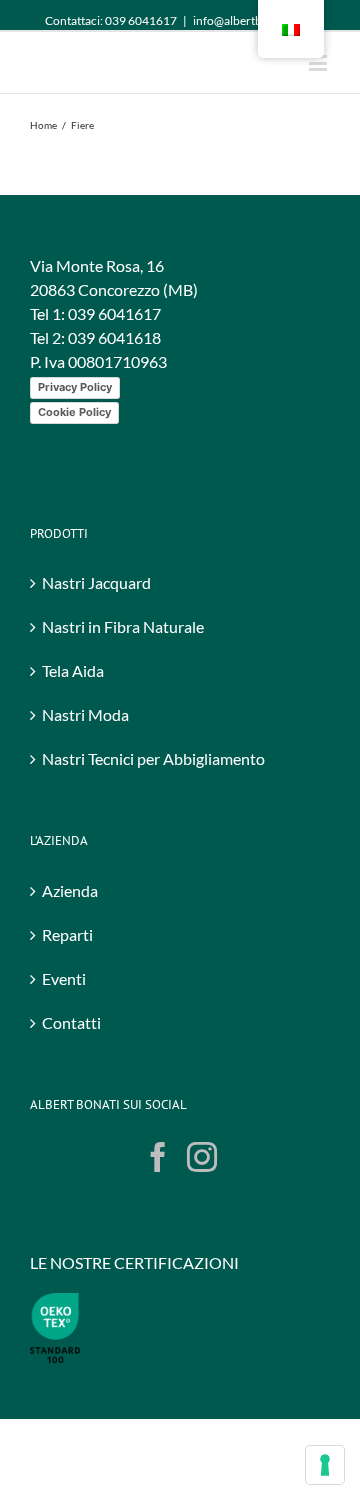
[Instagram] (202, 1219)
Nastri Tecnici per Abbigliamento (153, 820)
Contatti (71, 1084)
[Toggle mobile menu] (319, 62)
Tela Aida (73, 732)
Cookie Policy (74, 474)
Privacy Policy (75, 449)
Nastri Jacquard (96, 644)
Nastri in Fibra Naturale (123, 688)
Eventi (64, 1040)
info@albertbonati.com (254, 20)
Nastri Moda (85, 776)
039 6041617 (141, 20)
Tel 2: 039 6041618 (95, 399)
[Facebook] (158, 1219)
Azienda (70, 952)
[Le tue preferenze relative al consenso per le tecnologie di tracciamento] (325, 1465)
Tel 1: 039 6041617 (95, 375)
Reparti (67, 996)
